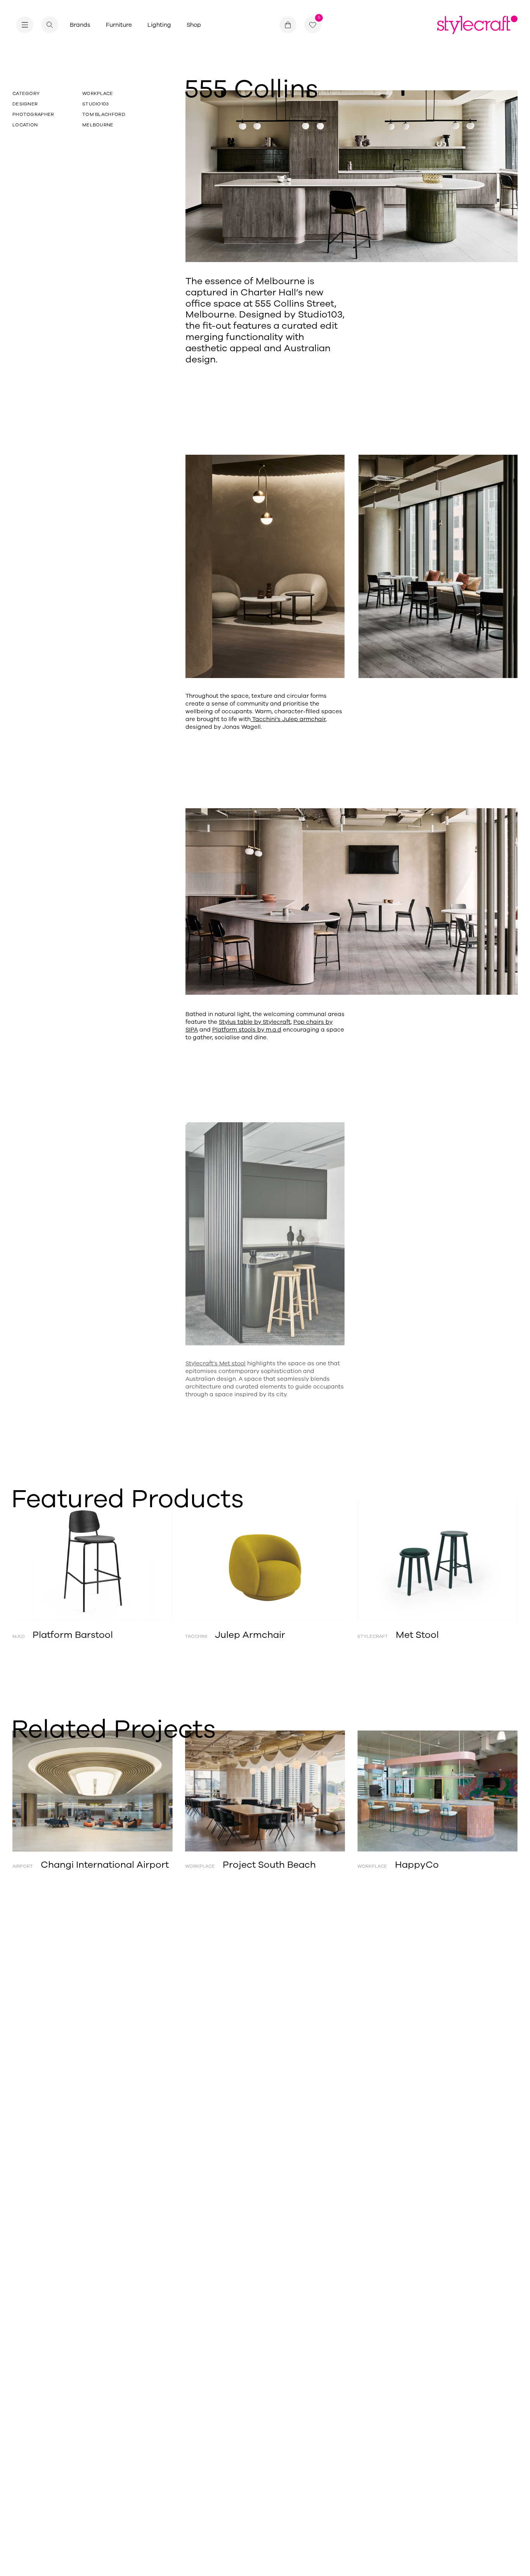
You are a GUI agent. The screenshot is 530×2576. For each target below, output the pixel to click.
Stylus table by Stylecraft (255, 1022)
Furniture (119, 25)
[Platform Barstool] (93, 1561)
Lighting (159, 25)
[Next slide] (492, 1561)
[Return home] (477, 25)
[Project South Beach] (265, 1791)
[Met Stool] (437, 1561)
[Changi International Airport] (93, 1791)
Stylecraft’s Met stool (216, 1360)
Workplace (98, 93)
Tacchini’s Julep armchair (288, 719)
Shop (194, 25)
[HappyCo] (437, 1791)
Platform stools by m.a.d (247, 1030)
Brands (80, 25)
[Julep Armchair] (265, 1561)
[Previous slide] (38, 1561)
